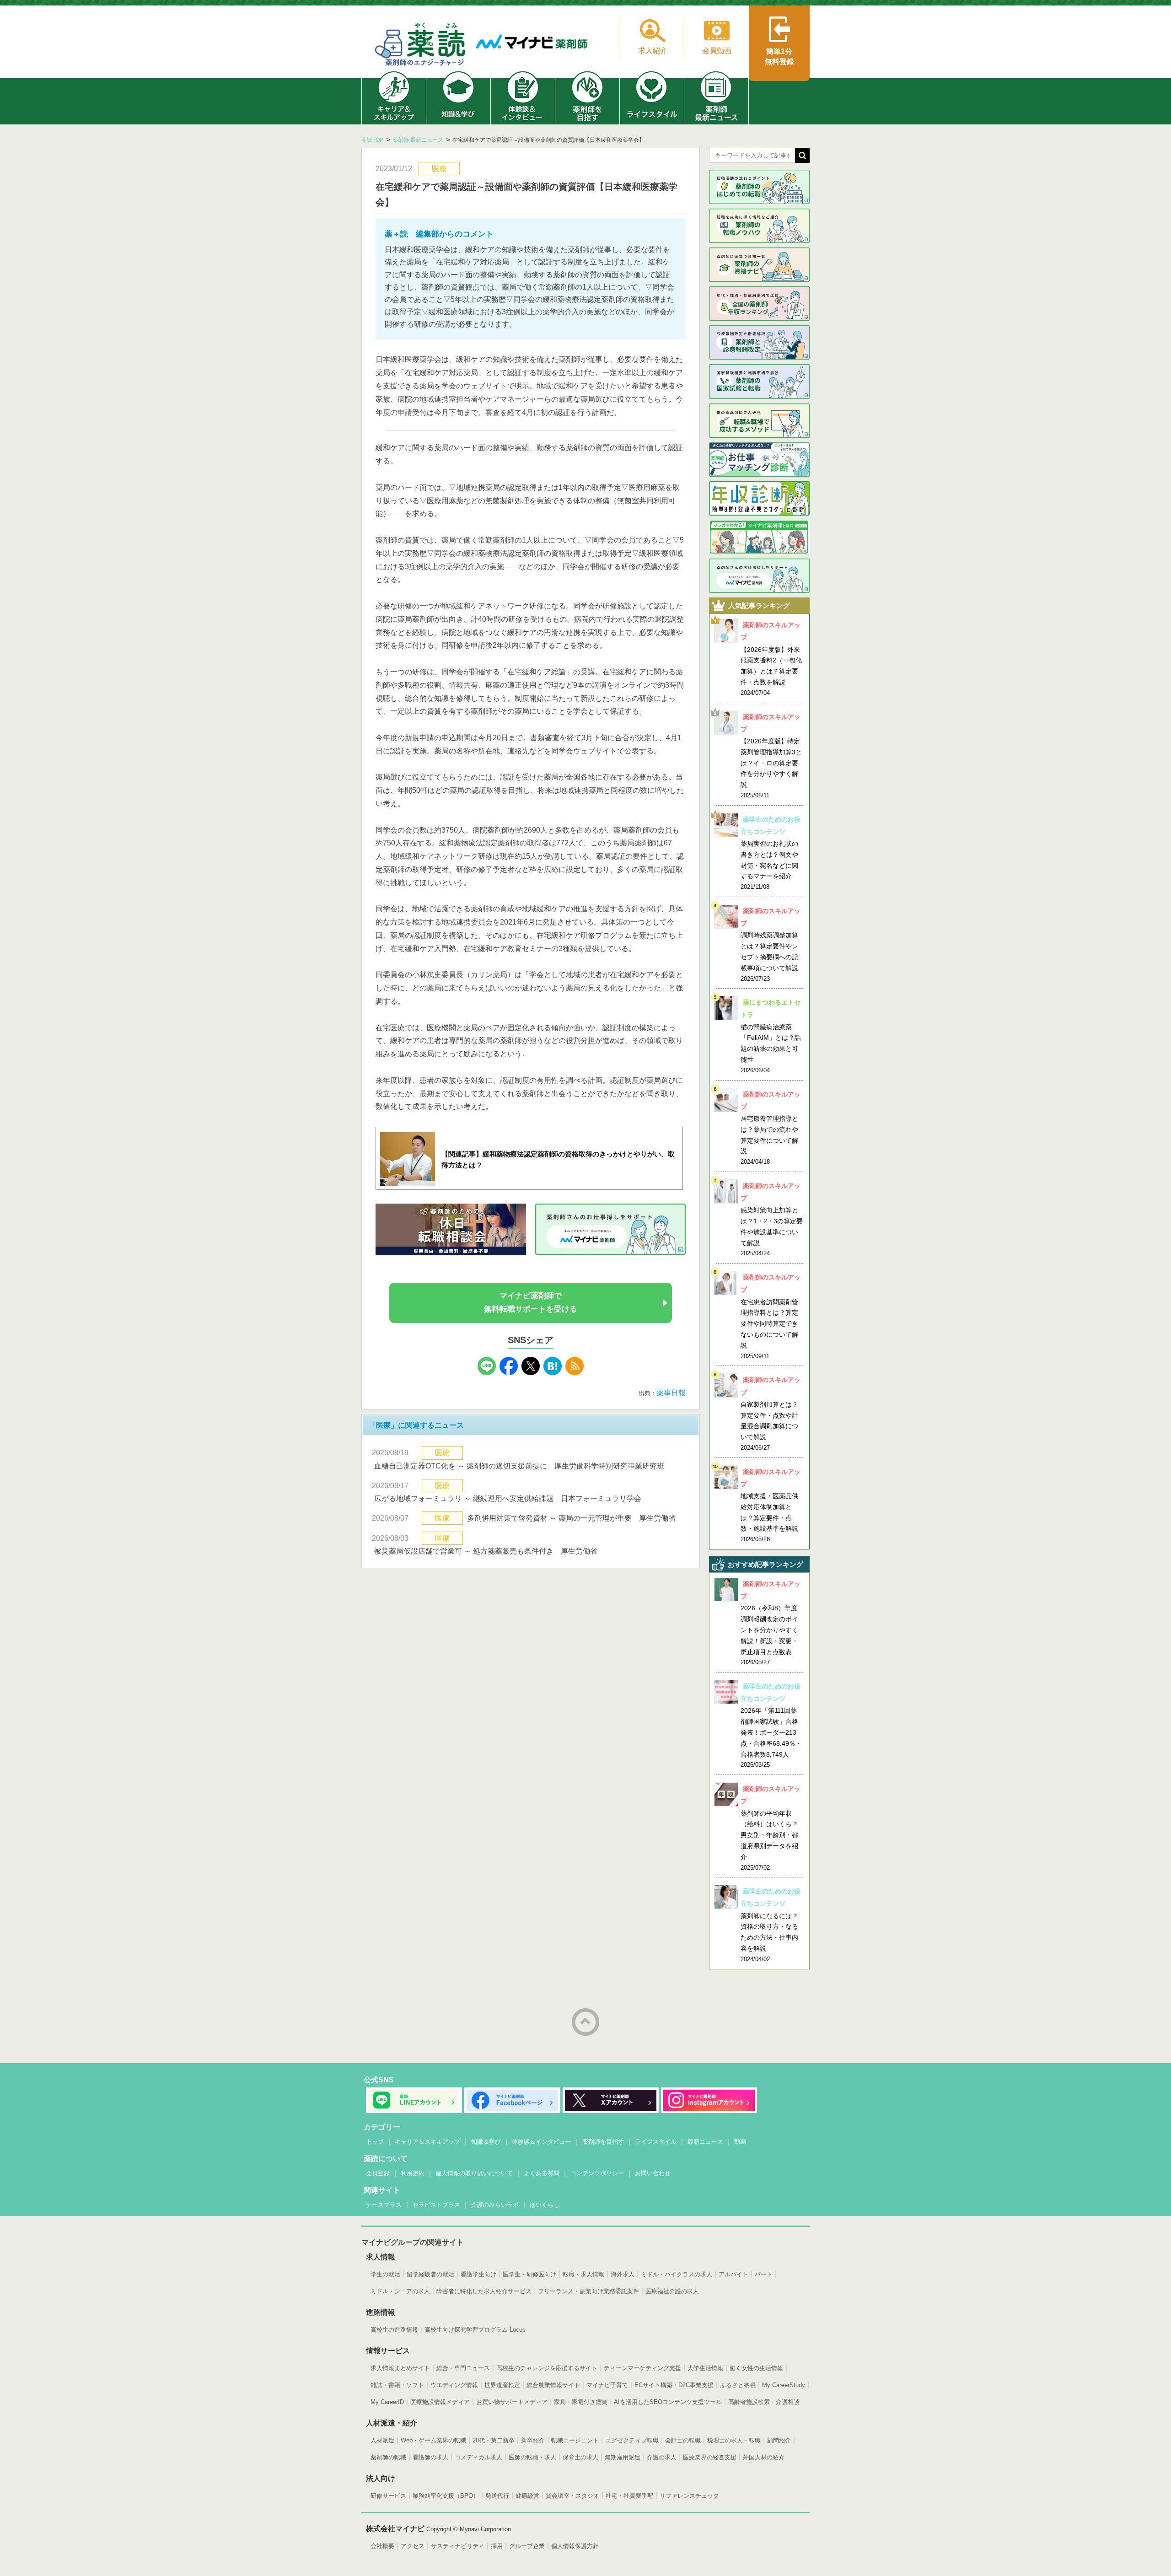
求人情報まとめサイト (400, 2368)
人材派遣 (382, 2440)
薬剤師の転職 (388, 2457)
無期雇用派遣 (623, 2457)
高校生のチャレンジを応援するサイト (547, 2368)
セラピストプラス (436, 2205)
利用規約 (413, 2173)
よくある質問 (542, 2173)
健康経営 (527, 2496)
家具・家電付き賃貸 (581, 2402)
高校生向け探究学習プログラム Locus (475, 2330)
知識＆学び (486, 2142)
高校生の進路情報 (394, 2330)
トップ (375, 2142)
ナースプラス (384, 2205)
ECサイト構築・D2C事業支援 (674, 2385)
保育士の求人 (580, 2457)
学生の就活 (385, 2274)
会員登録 (378, 2173)
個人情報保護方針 (575, 2546)
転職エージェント (575, 2440)
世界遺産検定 (502, 2385)
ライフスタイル (656, 2142)
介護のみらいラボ (495, 2205)
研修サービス (388, 2496)
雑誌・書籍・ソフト (397, 2385)
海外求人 (623, 2274)
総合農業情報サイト (553, 2385)
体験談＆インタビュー (542, 2142)
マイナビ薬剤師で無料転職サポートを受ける (531, 1302)
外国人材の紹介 (764, 2457)
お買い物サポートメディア (512, 2402)
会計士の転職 (683, 2440)
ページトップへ (585, 2022)
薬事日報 (671, 1393)
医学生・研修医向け (529, 2274)
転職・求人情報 (583, 2274)
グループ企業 (527, 2546)
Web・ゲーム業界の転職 (433, 2440)
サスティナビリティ (458, 2546)
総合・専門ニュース (463, 2368)
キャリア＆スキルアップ (427, 2142)
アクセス (413, 2546)
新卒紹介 (533, 2440)
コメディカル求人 (478, 2457)
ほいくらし (545, 2205)
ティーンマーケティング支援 (642, 2368)
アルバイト (733, 2274)
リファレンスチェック (689, 2496)
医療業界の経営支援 (710, 2457)
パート (764, 2274)
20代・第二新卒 (494, 2440)
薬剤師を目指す (603, 2142)
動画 (740, 2142)
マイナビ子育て (607, 2385)
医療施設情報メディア (440, 2402)
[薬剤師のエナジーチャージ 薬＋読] (421, 46)
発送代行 (497, 2496)
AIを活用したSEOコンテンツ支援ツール (668, 2402)
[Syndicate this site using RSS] (575, 1373)
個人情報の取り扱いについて (474, 2173)
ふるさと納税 (738, 2385)
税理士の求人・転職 (734, 2440)
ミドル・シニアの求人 (400, 2291)
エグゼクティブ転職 (632, 2440)
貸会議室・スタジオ (572, 2496)
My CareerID (387, 2402)
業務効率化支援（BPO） (446, 2496)
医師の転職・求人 (532, 2457)
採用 (497, 2546)
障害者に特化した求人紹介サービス (484, 2291)
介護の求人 (662, 2457)
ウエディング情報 (454, 2385)
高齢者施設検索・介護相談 (764, 2402)
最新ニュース (705, 2142)
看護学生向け (478, 2274)
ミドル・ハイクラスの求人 (677, 2274)
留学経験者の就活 (430, 2274)
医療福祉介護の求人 (672, 2291)
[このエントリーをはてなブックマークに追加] (553, 1373)
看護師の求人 (430, 2457)
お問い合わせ (653, 2173)
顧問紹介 (779, 2440)
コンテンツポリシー (597, 2173)
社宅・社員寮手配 (629, 2496)
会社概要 (382, 2546)
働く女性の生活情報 (756, 2368)
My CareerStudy (784, 2385)
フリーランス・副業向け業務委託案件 (588, 2291)
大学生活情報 (705, 2368)
